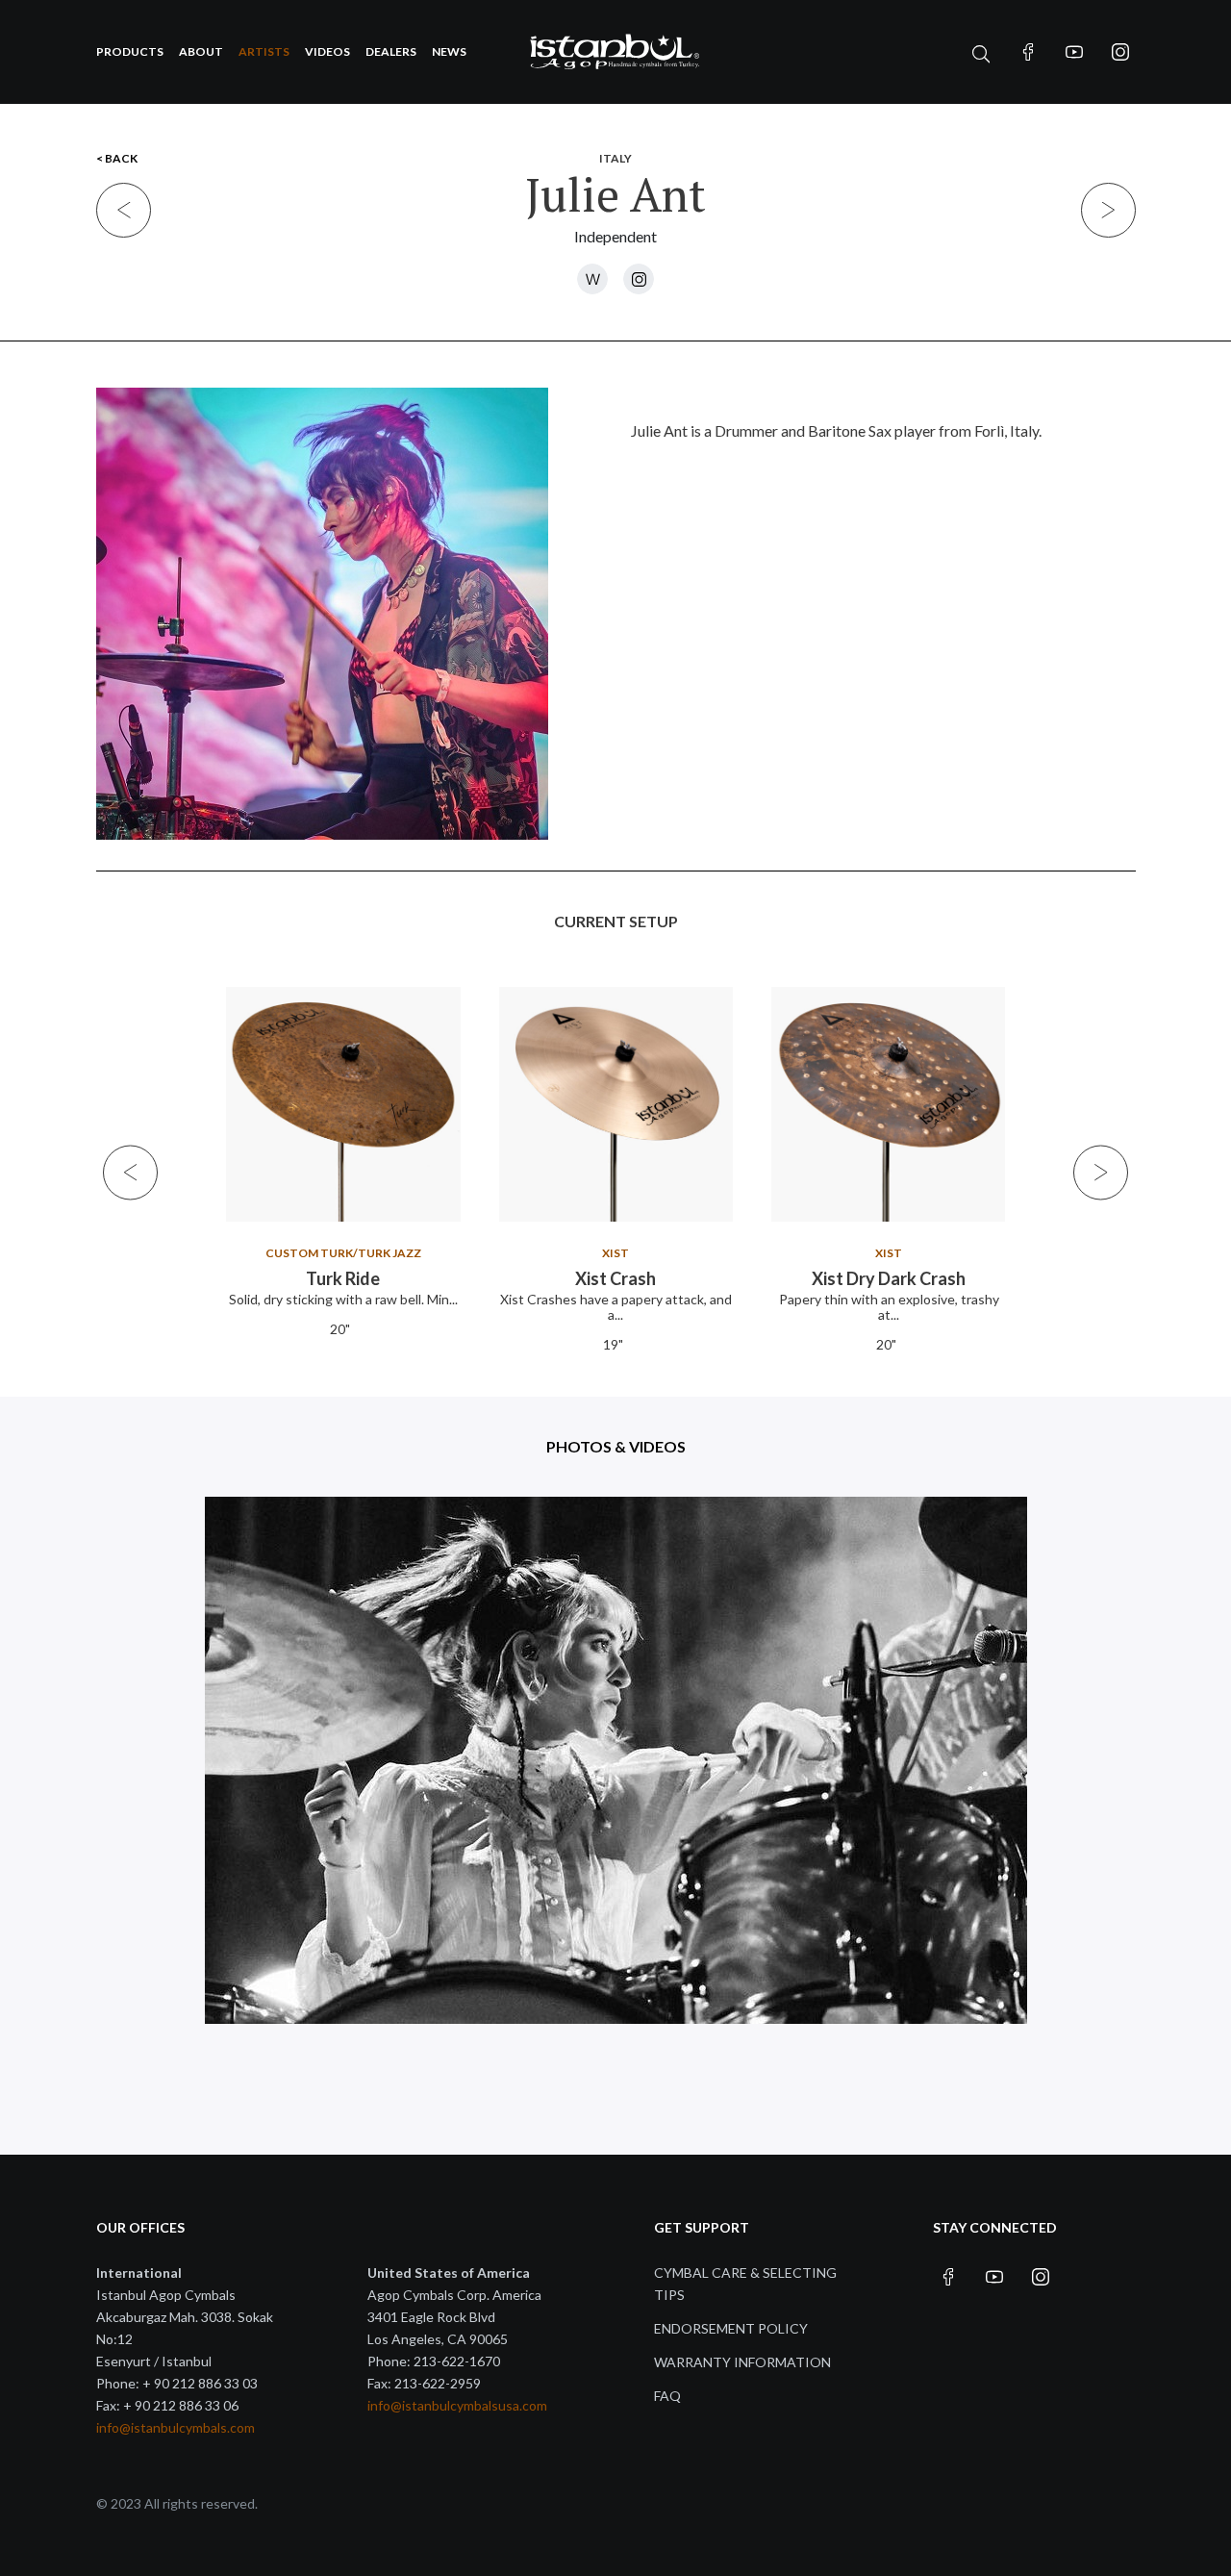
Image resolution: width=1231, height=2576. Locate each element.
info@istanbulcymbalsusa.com (457, 2405)
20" (340, 1329)
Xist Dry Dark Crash (889, 1278)
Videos (327, 51)
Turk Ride (343, 1278)
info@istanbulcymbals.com (176, 2427)
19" (613, 1344)
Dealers (391, 51)
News (449, 51)
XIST (615, 1253)
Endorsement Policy (731, 2328)
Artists (264, 51)
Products (130, 51)
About (201, 51)
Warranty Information (742, 2362)
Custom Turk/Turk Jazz (342, 1253)
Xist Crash (615, 1278)
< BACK (117, 158)
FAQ (667, 2396)
